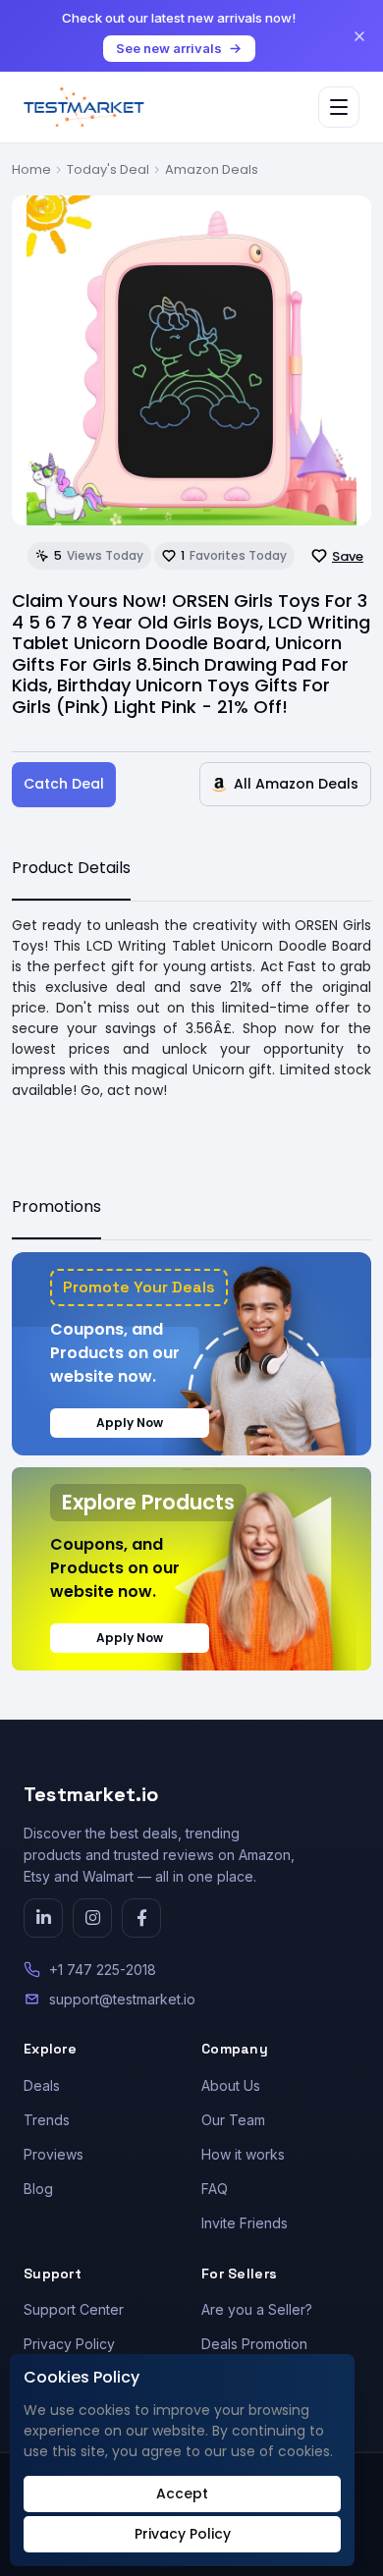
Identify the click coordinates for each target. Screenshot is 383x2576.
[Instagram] (92, 1918)
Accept (182, 2494)
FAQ (215, 2189)
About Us (231, 2085)
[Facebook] (141, 1918)
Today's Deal (108, 169)
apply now (130, 1423)
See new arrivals (169, 48)
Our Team (233, 2120)
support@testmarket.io (122, 1999)
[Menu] (339, 107)
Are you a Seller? (257, 2309)
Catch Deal (64, 784)
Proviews (54, 2154)
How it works (243, 2154)
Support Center (74, 2309)
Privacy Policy (69, 2344)
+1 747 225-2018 (103, 1970)
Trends (47, 2120)
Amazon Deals (212, 169)
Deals (42, 2085)
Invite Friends (245, 2223)
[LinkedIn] (43, 1918)
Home (31, 169)
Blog (38, 2189)
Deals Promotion (254, 2344)
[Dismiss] (359, 36)
